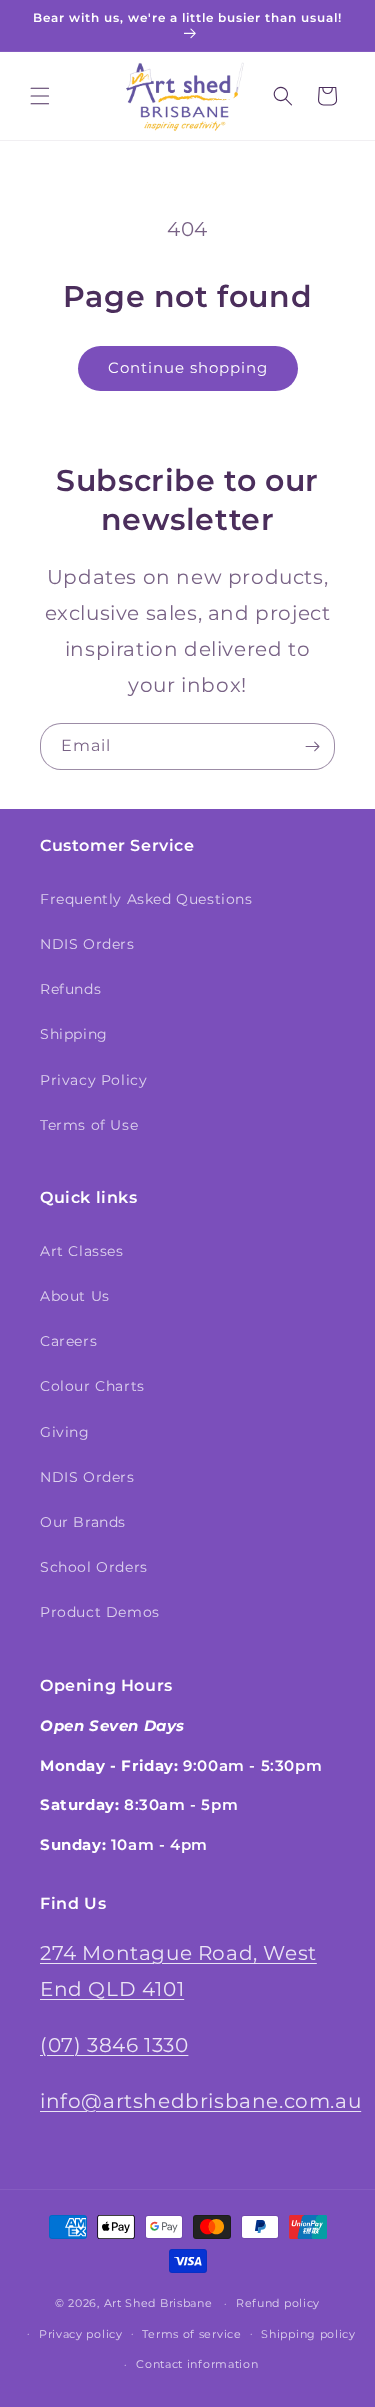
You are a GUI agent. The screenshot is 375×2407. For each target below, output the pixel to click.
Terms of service (191, 2334)
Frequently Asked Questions (146, 899)
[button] (40, 96)
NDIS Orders (87, 944)
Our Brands (83, 1522)
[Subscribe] (312, 746)
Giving (65, 1432)
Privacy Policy (93, 1080)
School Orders (94, 1567)
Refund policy (278, 2303)
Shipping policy (308, 2334)
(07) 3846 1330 (114, 2045)
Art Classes (82, 1251)
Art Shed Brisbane (158, 2303)
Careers (68, 1341)
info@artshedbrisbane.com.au (200, 2101)
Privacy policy (81, 2334)
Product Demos (100, 1612)
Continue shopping (188, 367)
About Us (75, 1296)
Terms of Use (89, 1125)
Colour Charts (92, 1386)
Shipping (74, 1034)
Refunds (70, 989)
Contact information (197, 2364)
